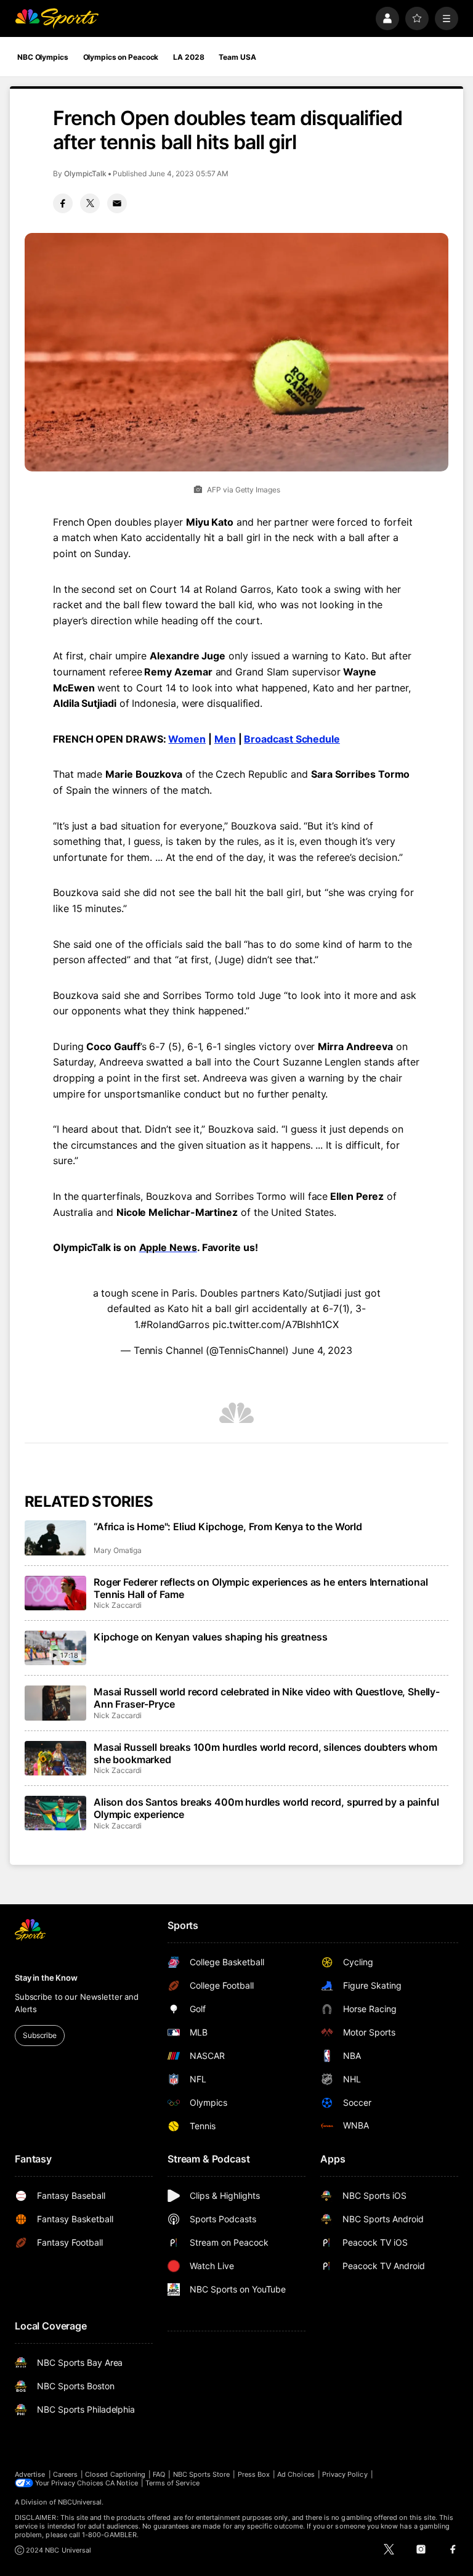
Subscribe (40, 2035)
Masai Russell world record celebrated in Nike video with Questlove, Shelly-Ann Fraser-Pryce (267, 1698)
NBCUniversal (80, 2502)
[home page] (57, 18)
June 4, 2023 (322, 1350)
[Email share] (117, 203)
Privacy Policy (345, 2474)
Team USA (237, 57)
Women (187, 739)
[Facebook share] (63, 203)
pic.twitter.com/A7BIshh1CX (276, 1324)
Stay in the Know (46, 1978)
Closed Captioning (115, 2474)
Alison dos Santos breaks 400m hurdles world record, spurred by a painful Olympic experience (266, 1808)
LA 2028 (188, 57)
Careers (65, 2474)
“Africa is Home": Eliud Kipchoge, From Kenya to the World (228, 1526)
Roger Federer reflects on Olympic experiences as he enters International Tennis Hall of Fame (261, 1588)
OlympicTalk (85, 173)
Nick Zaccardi (118, 1605)
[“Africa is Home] (55, 1538)
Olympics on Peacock (121, 57)
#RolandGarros (175, 1324)
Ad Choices (296, 2474)
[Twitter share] (90, 203)
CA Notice (122, 2483)
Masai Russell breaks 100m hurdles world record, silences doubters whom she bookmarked (265, 1753)
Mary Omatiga (118, 1550)
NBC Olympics (43, 57)
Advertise (30, 2474)
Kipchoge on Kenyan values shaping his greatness (210, 1637)
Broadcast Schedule (292, 739)
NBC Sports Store (202, 2474)
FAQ (159, 2474)
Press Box (254, 2474)
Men (225, 739)
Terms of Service (172, 2483)
